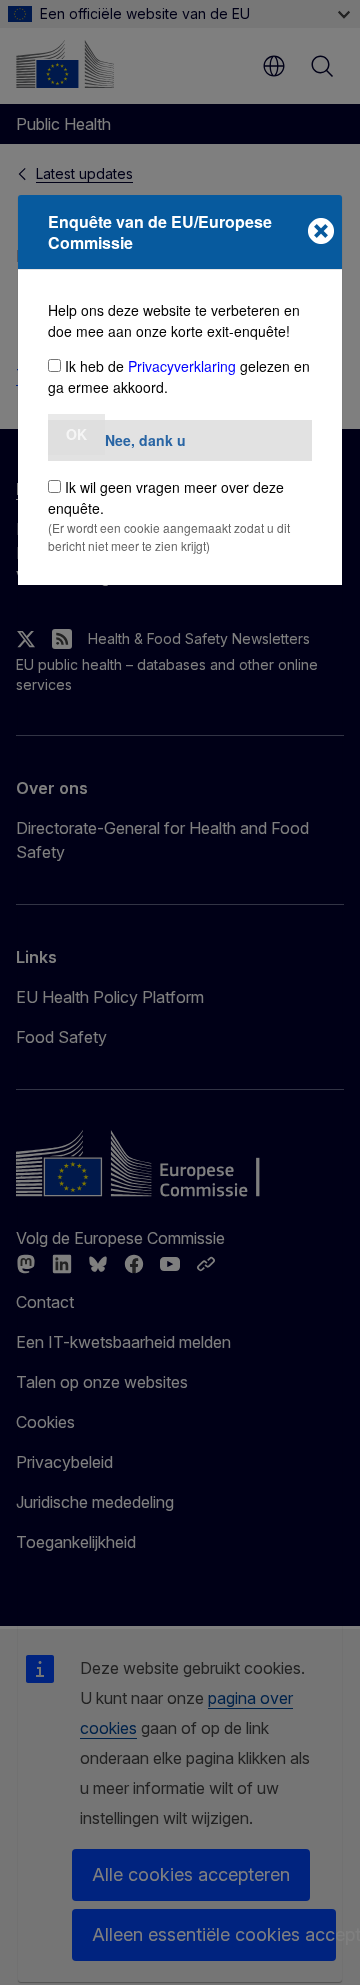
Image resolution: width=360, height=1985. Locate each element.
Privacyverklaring (182, 366)
